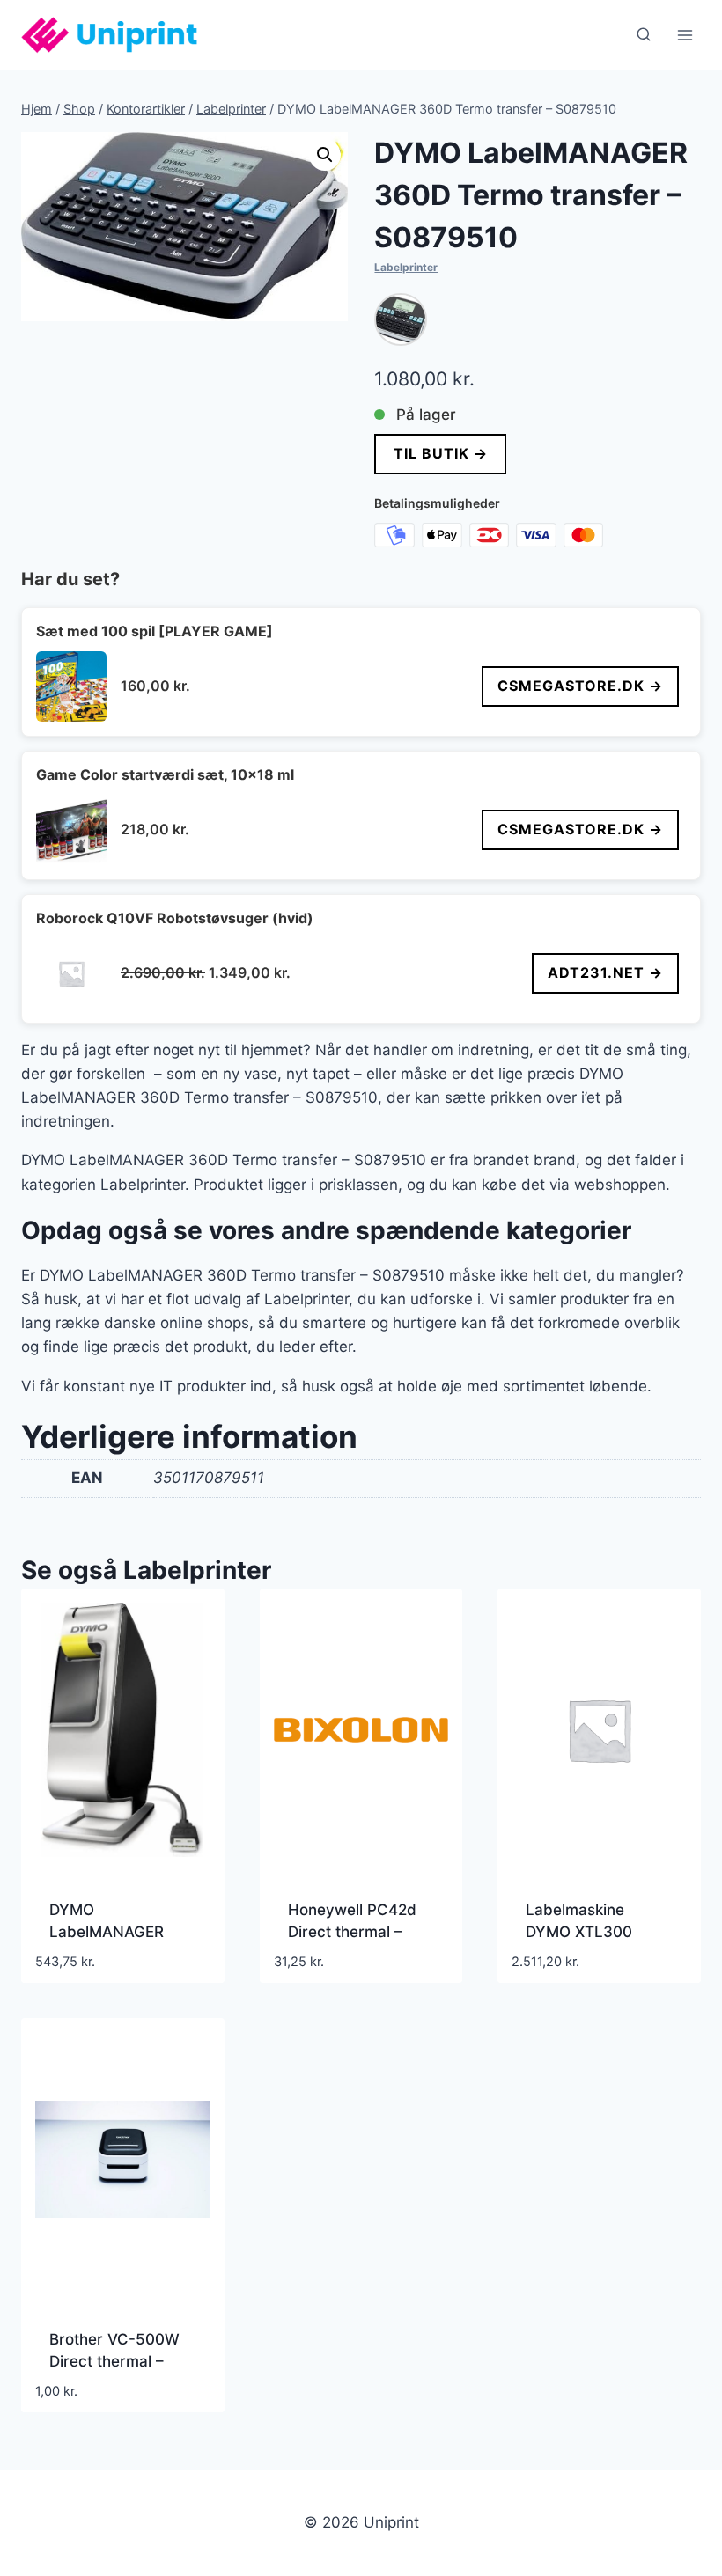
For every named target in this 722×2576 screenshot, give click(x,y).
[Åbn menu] (685, 35)
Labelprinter (406, 267)
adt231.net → (605, 972)
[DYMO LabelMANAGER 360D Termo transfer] (401, 319)
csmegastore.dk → (580, 686)
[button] (325, 155)
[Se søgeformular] (644, 35)
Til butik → (441, 453)
